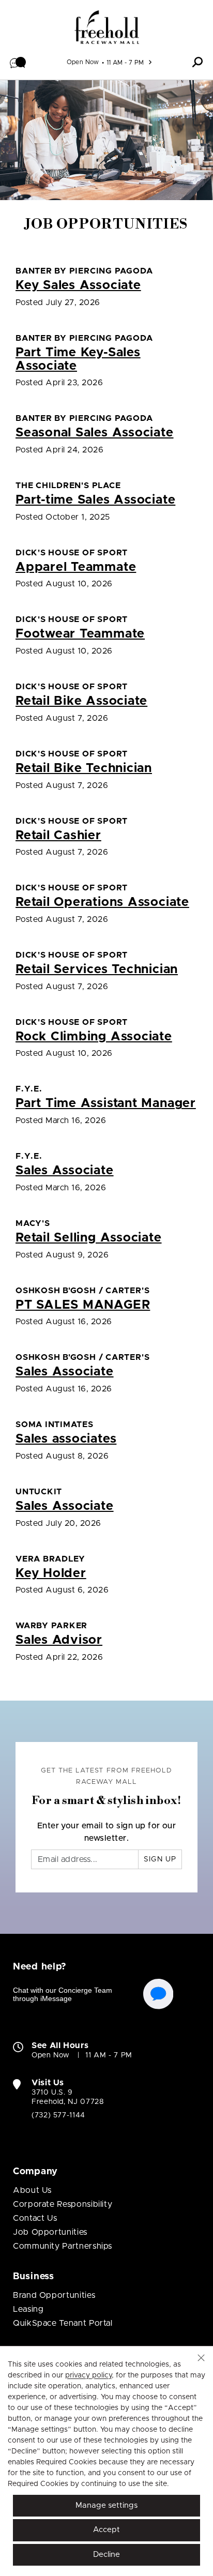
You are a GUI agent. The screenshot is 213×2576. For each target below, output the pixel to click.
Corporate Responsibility (63, 2204)
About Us (32, 2190)
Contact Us (35, 2218)
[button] (18, 62)
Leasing (28, 2309)
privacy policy (88, 2375)
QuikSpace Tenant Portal (63, 2323)
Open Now (83, 62)
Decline (106, 2555)
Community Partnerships (63, 2246)
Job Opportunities (50, 2232)
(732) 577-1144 (58, 2115)
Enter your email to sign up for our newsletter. (107, 1832)
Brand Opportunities (54, 2295)
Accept (106, 2530)
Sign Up (160, 1859)
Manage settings (106, 2505)
